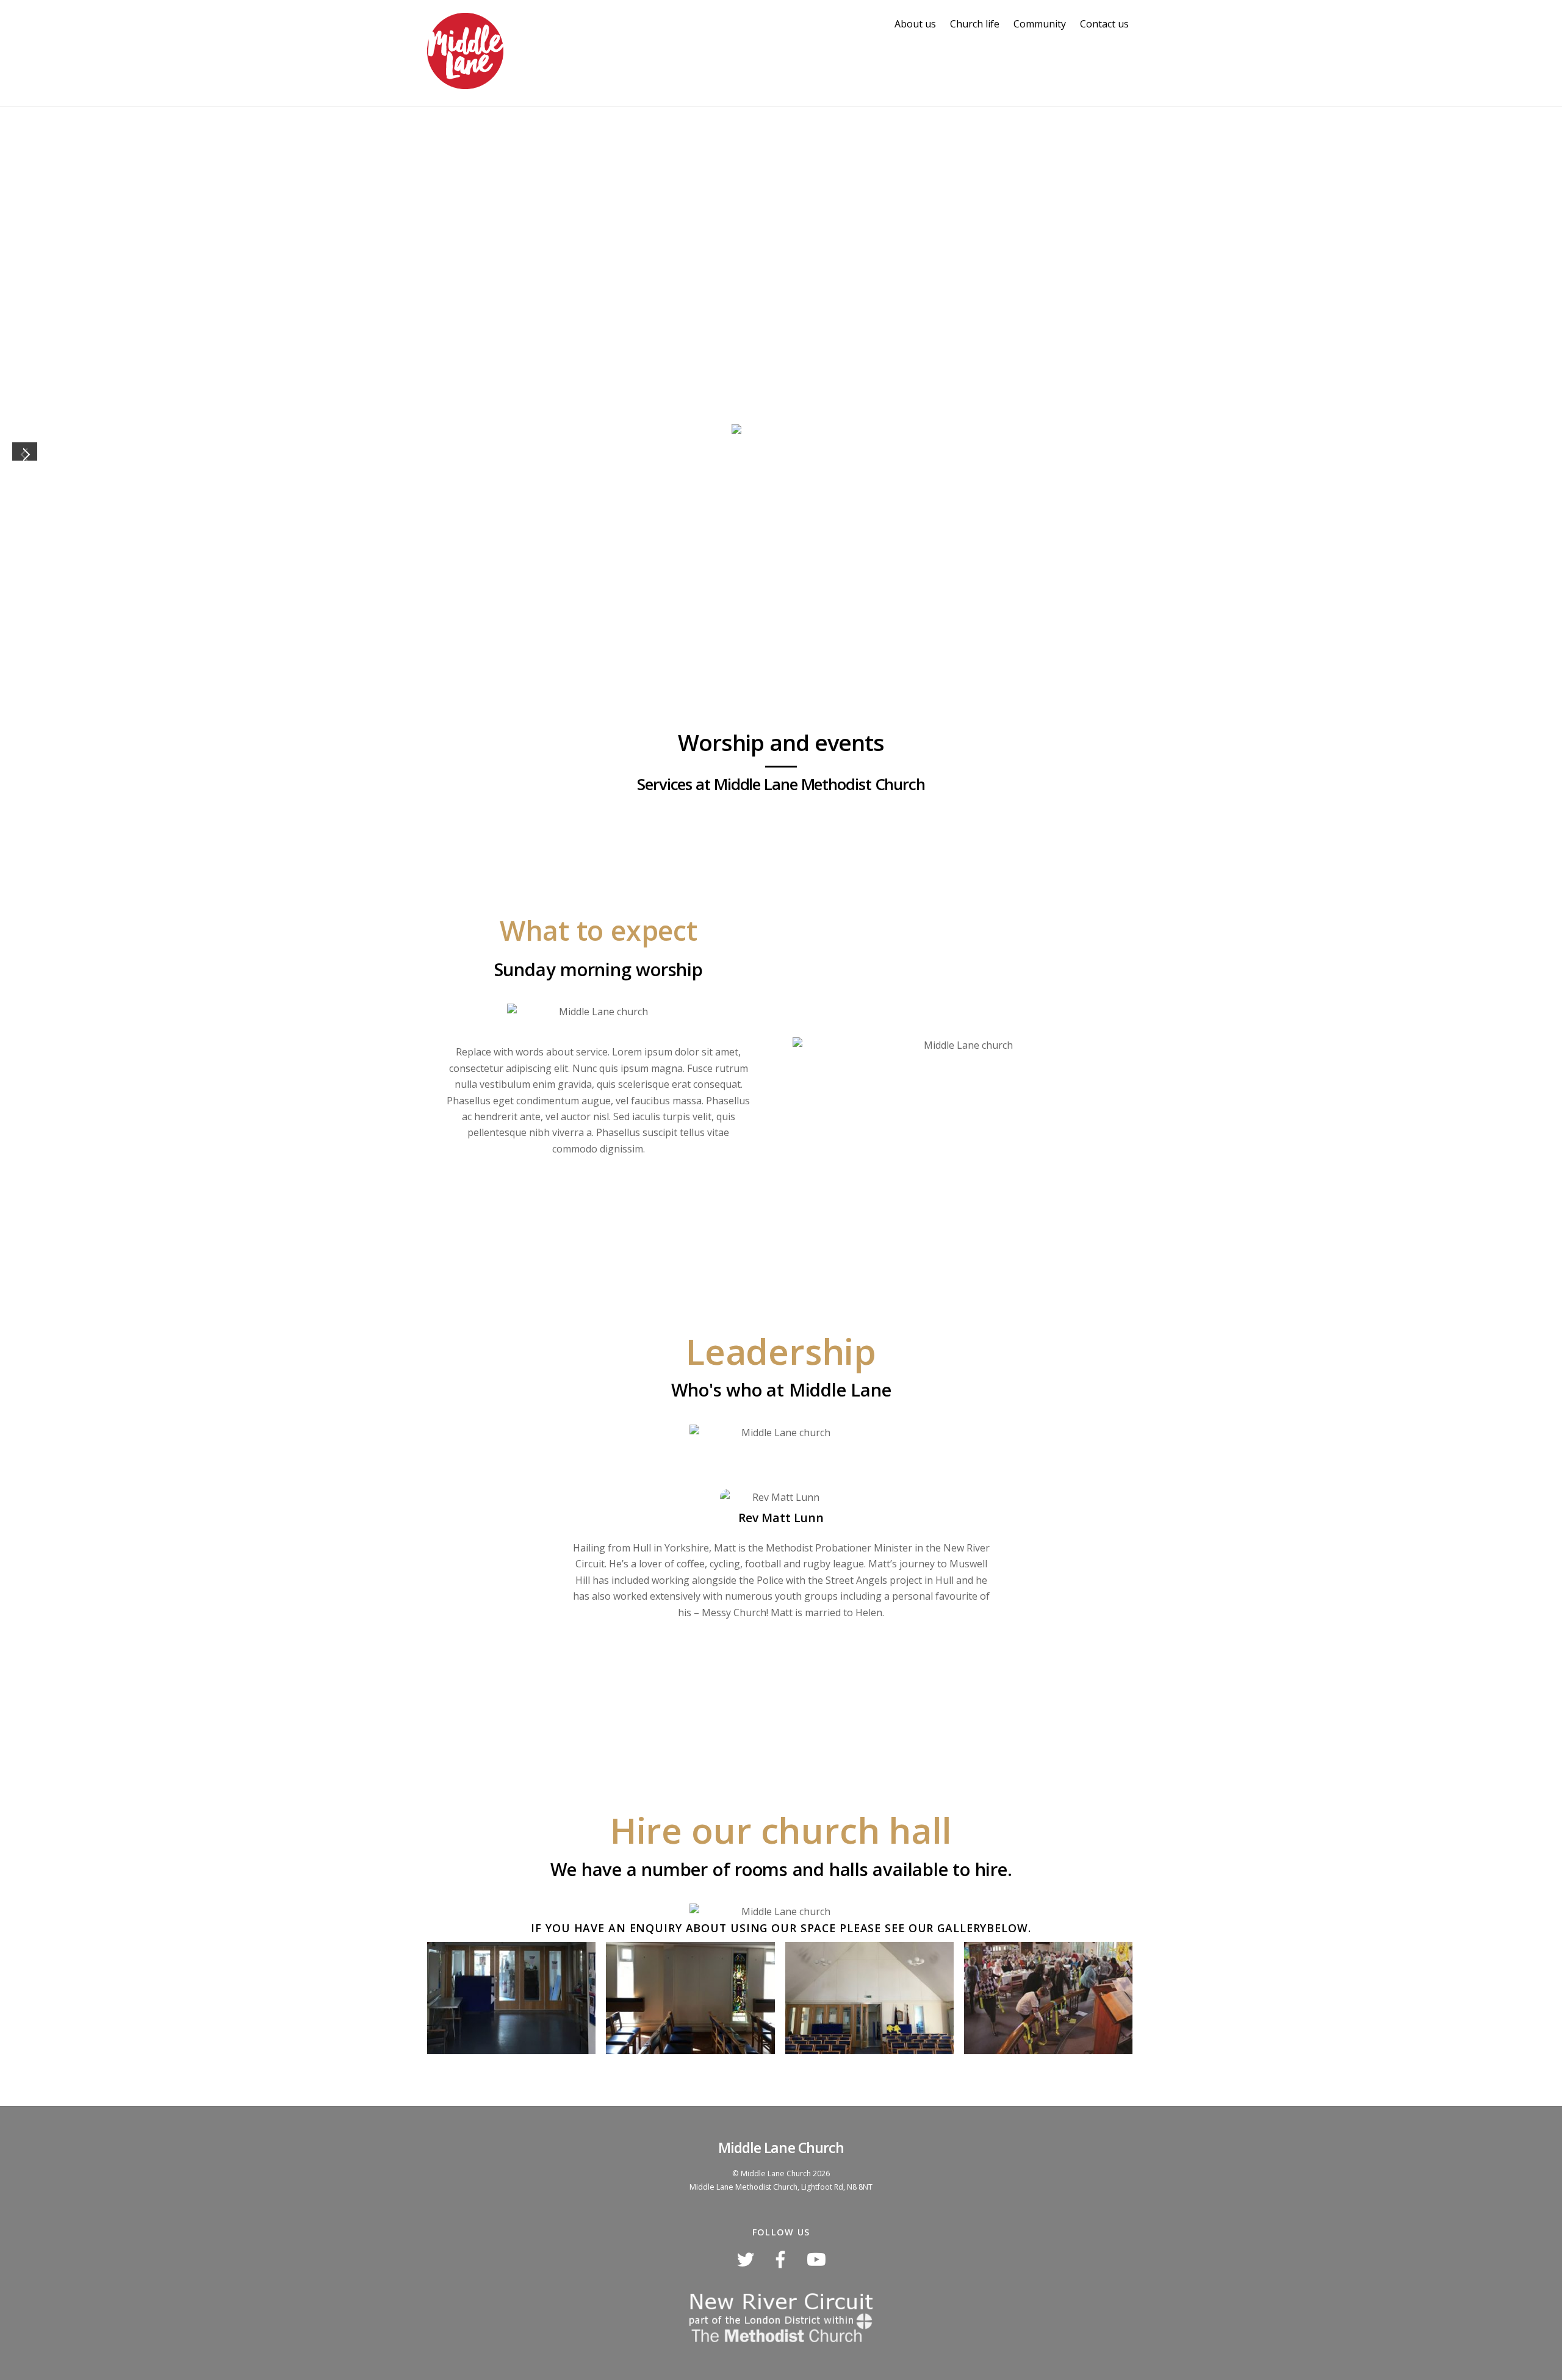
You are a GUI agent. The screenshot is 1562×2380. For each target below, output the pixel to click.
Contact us (1104, 24)
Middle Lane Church (776, 2173)
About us (915, 24)
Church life (975, 24)
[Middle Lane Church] (465, 82)
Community (1040, 24)
